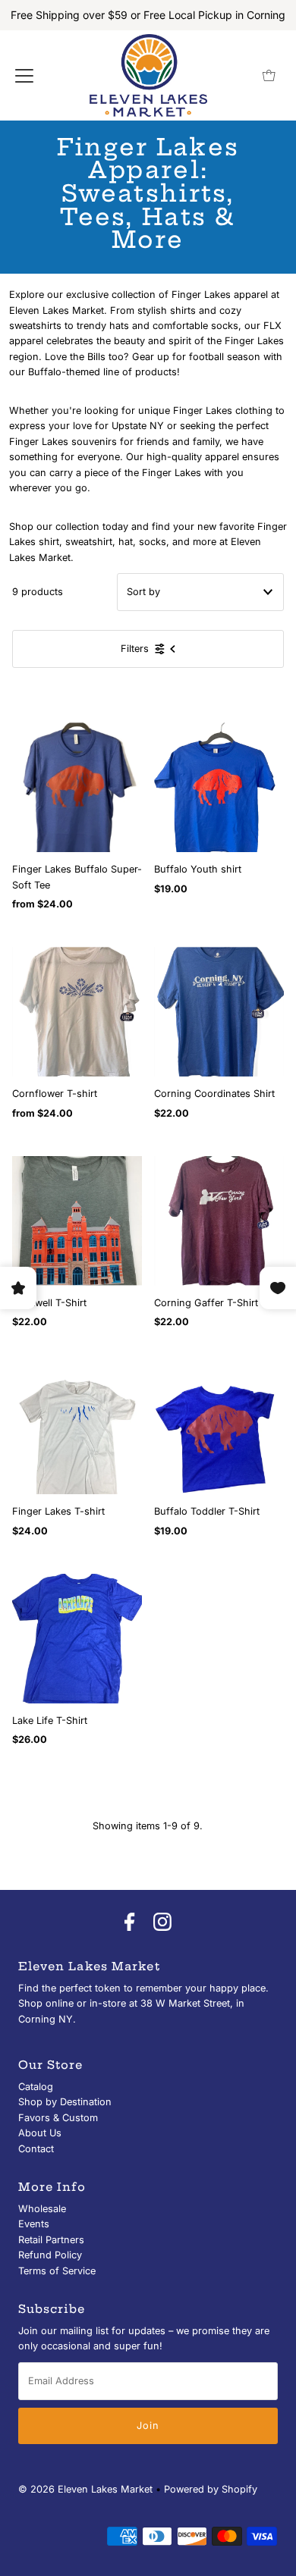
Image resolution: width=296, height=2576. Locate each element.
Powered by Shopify (211, 2489)
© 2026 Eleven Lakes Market (85, 2489)
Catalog (36, 2087)
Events (34, 2224)
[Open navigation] (24, 76)
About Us (40, 2133)
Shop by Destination (65, 2102)
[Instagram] (162, 1923)
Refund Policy (50, 2255)
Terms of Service (57, 2271)
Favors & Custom (58, 2118)
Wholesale (42, 2209)
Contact (36, 2149)
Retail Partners (51, 2240)
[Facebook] (129, 1923)
